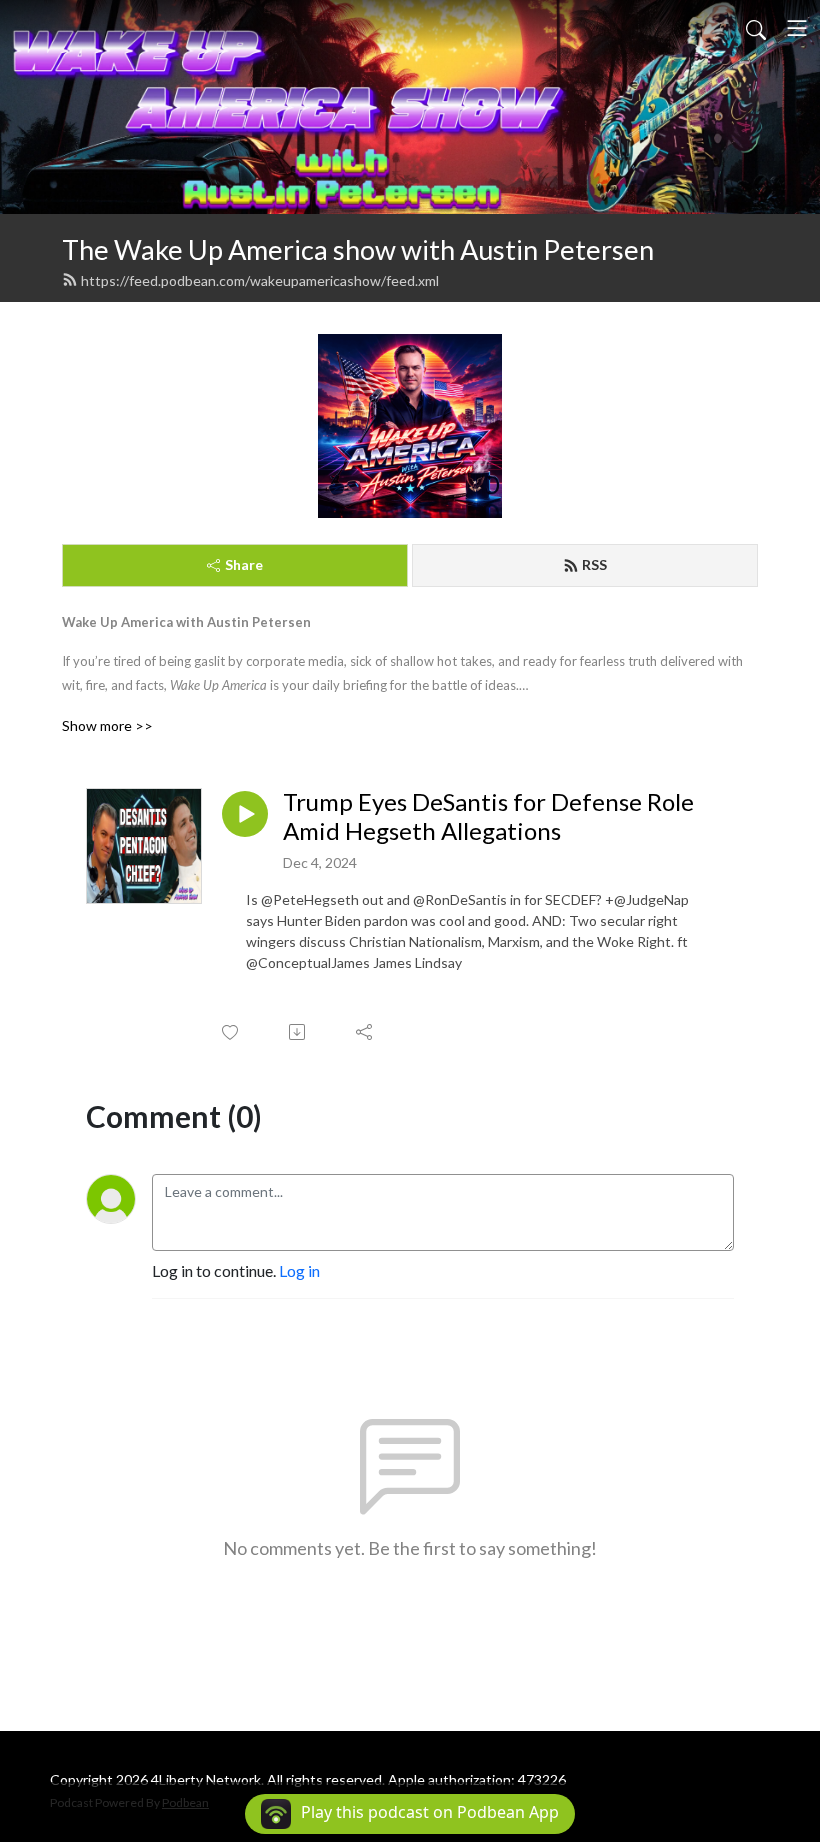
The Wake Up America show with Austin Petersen (358, 249)
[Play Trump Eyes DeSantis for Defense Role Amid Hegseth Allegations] (245, 814)
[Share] (365, 1032)
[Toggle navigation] (797, 28)
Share (244, 564)
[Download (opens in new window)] (298, 1032)
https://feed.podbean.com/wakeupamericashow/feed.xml (260, 280)
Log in (299, 1270)
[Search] (756, 28)
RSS (594, 564)
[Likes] (231, 1032)
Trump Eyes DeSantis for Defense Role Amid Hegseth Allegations (488, 816)
